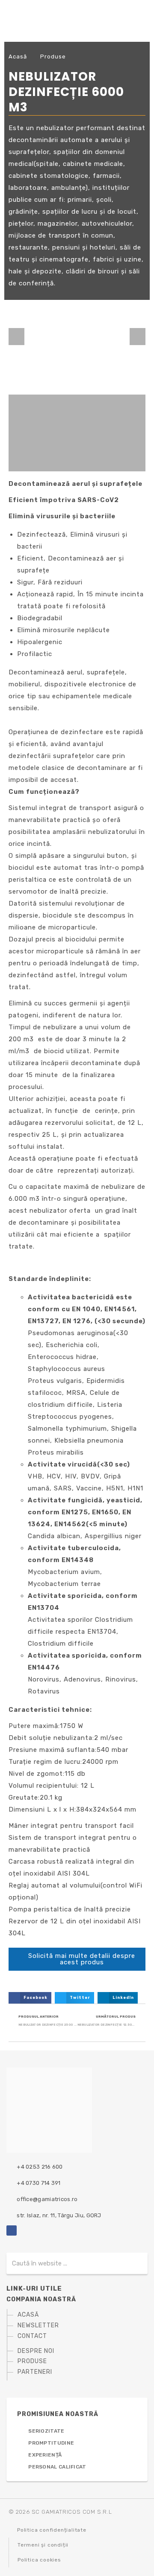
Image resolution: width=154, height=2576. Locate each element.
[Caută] (133, 2263)
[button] (16, 337)
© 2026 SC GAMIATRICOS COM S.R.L (60, 2512)
